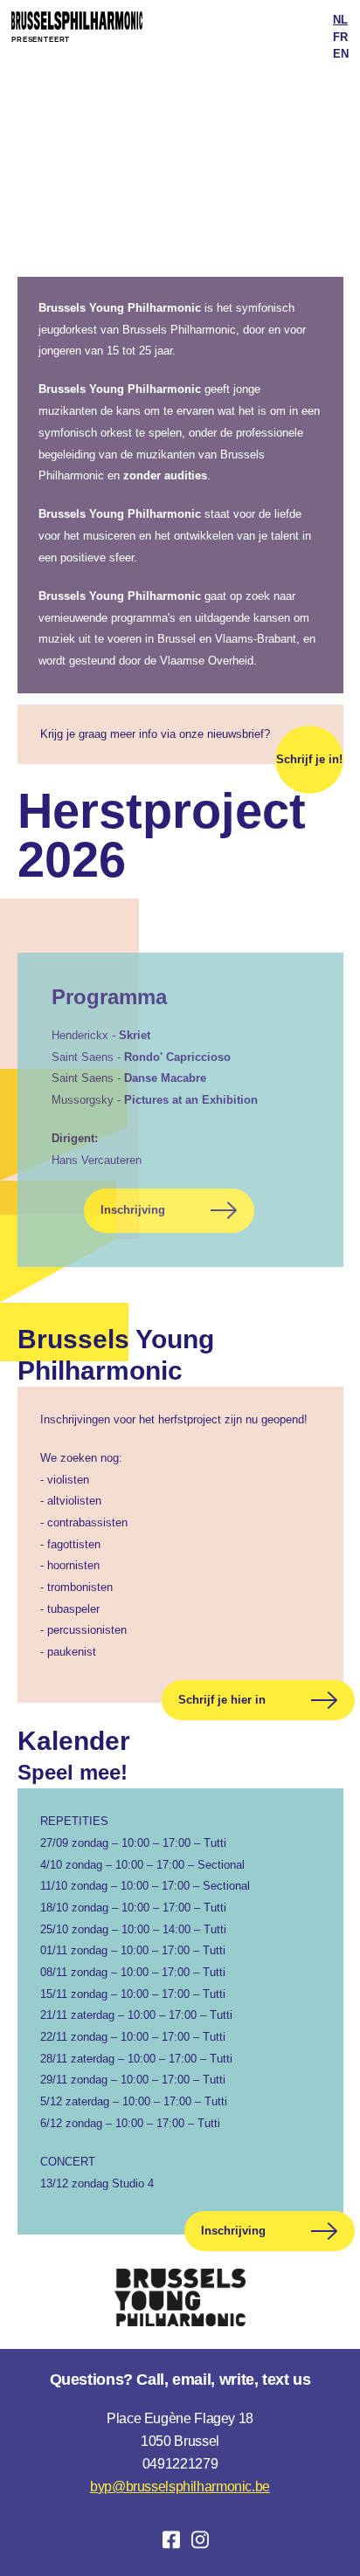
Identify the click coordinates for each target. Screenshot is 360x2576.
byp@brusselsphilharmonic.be (180, 2486)
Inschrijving (133, 1210)
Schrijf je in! (309, 759)
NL (340, 20)
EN (341, 54)
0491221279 (180, 2464)
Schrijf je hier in (222, 1700)
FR (340, 37)
